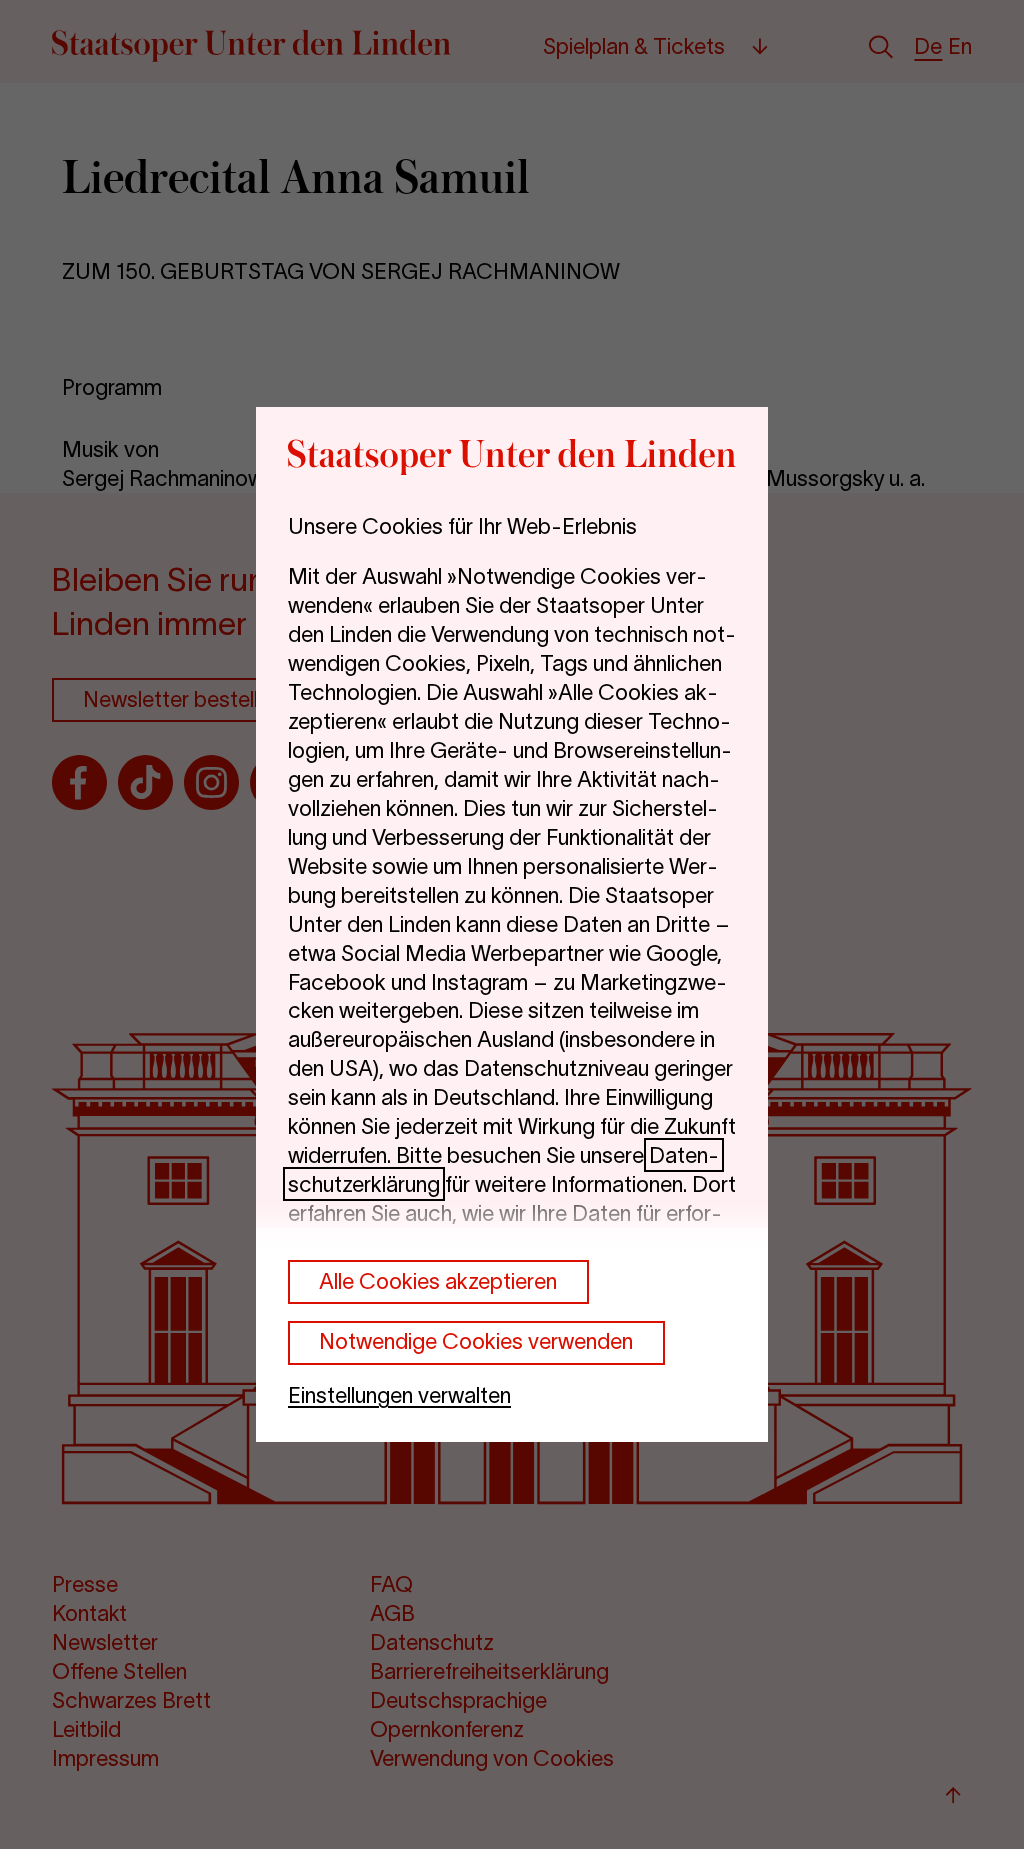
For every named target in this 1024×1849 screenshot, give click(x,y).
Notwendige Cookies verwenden (476, 1341)
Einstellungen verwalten (399, 1395)
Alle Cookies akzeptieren (438, 1281)
